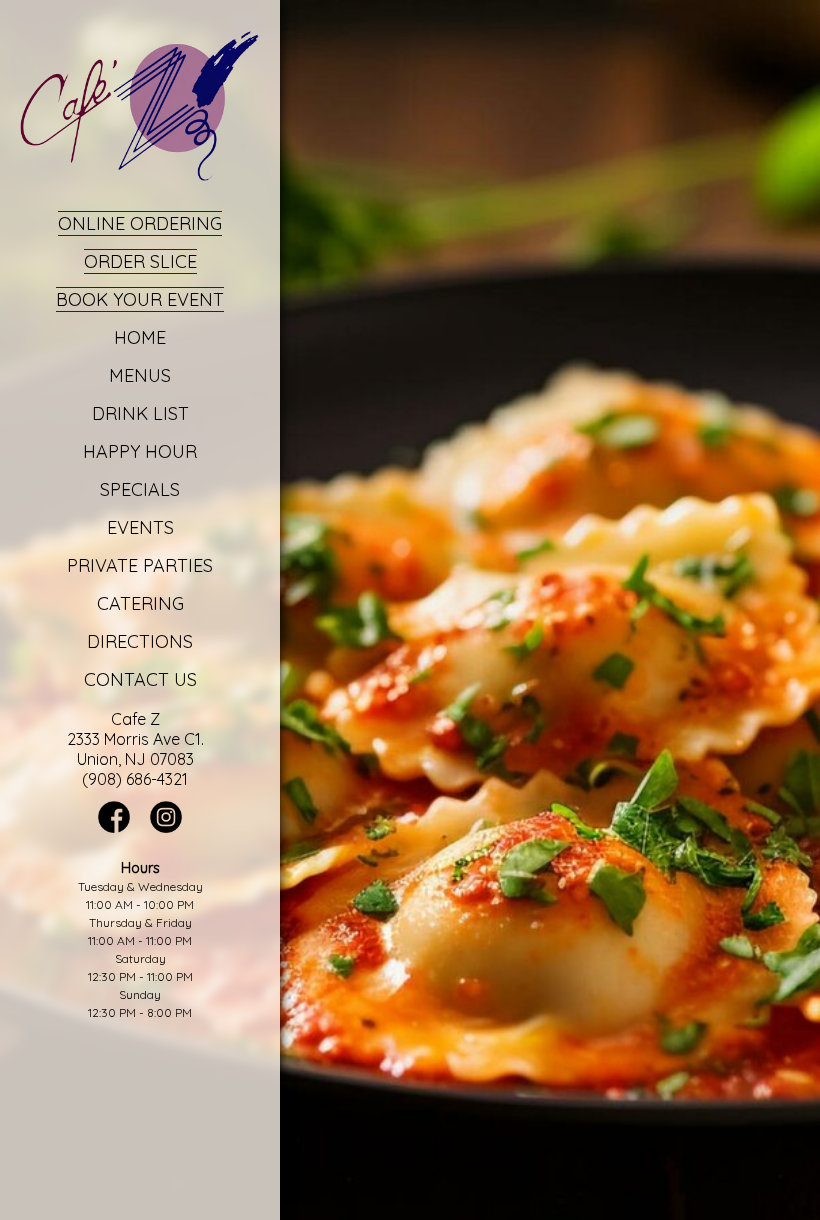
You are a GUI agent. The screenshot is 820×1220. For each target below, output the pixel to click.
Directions (140, 641)
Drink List (140, 413)
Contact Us (140, 679)
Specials (140, 489)
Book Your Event (140, 299)
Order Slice (140, 261)
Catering (140, 603)
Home (140, 337)
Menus (140, 375)
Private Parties (140, 565)
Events (140, 527)
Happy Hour (140, 451)
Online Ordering (140, 223)
